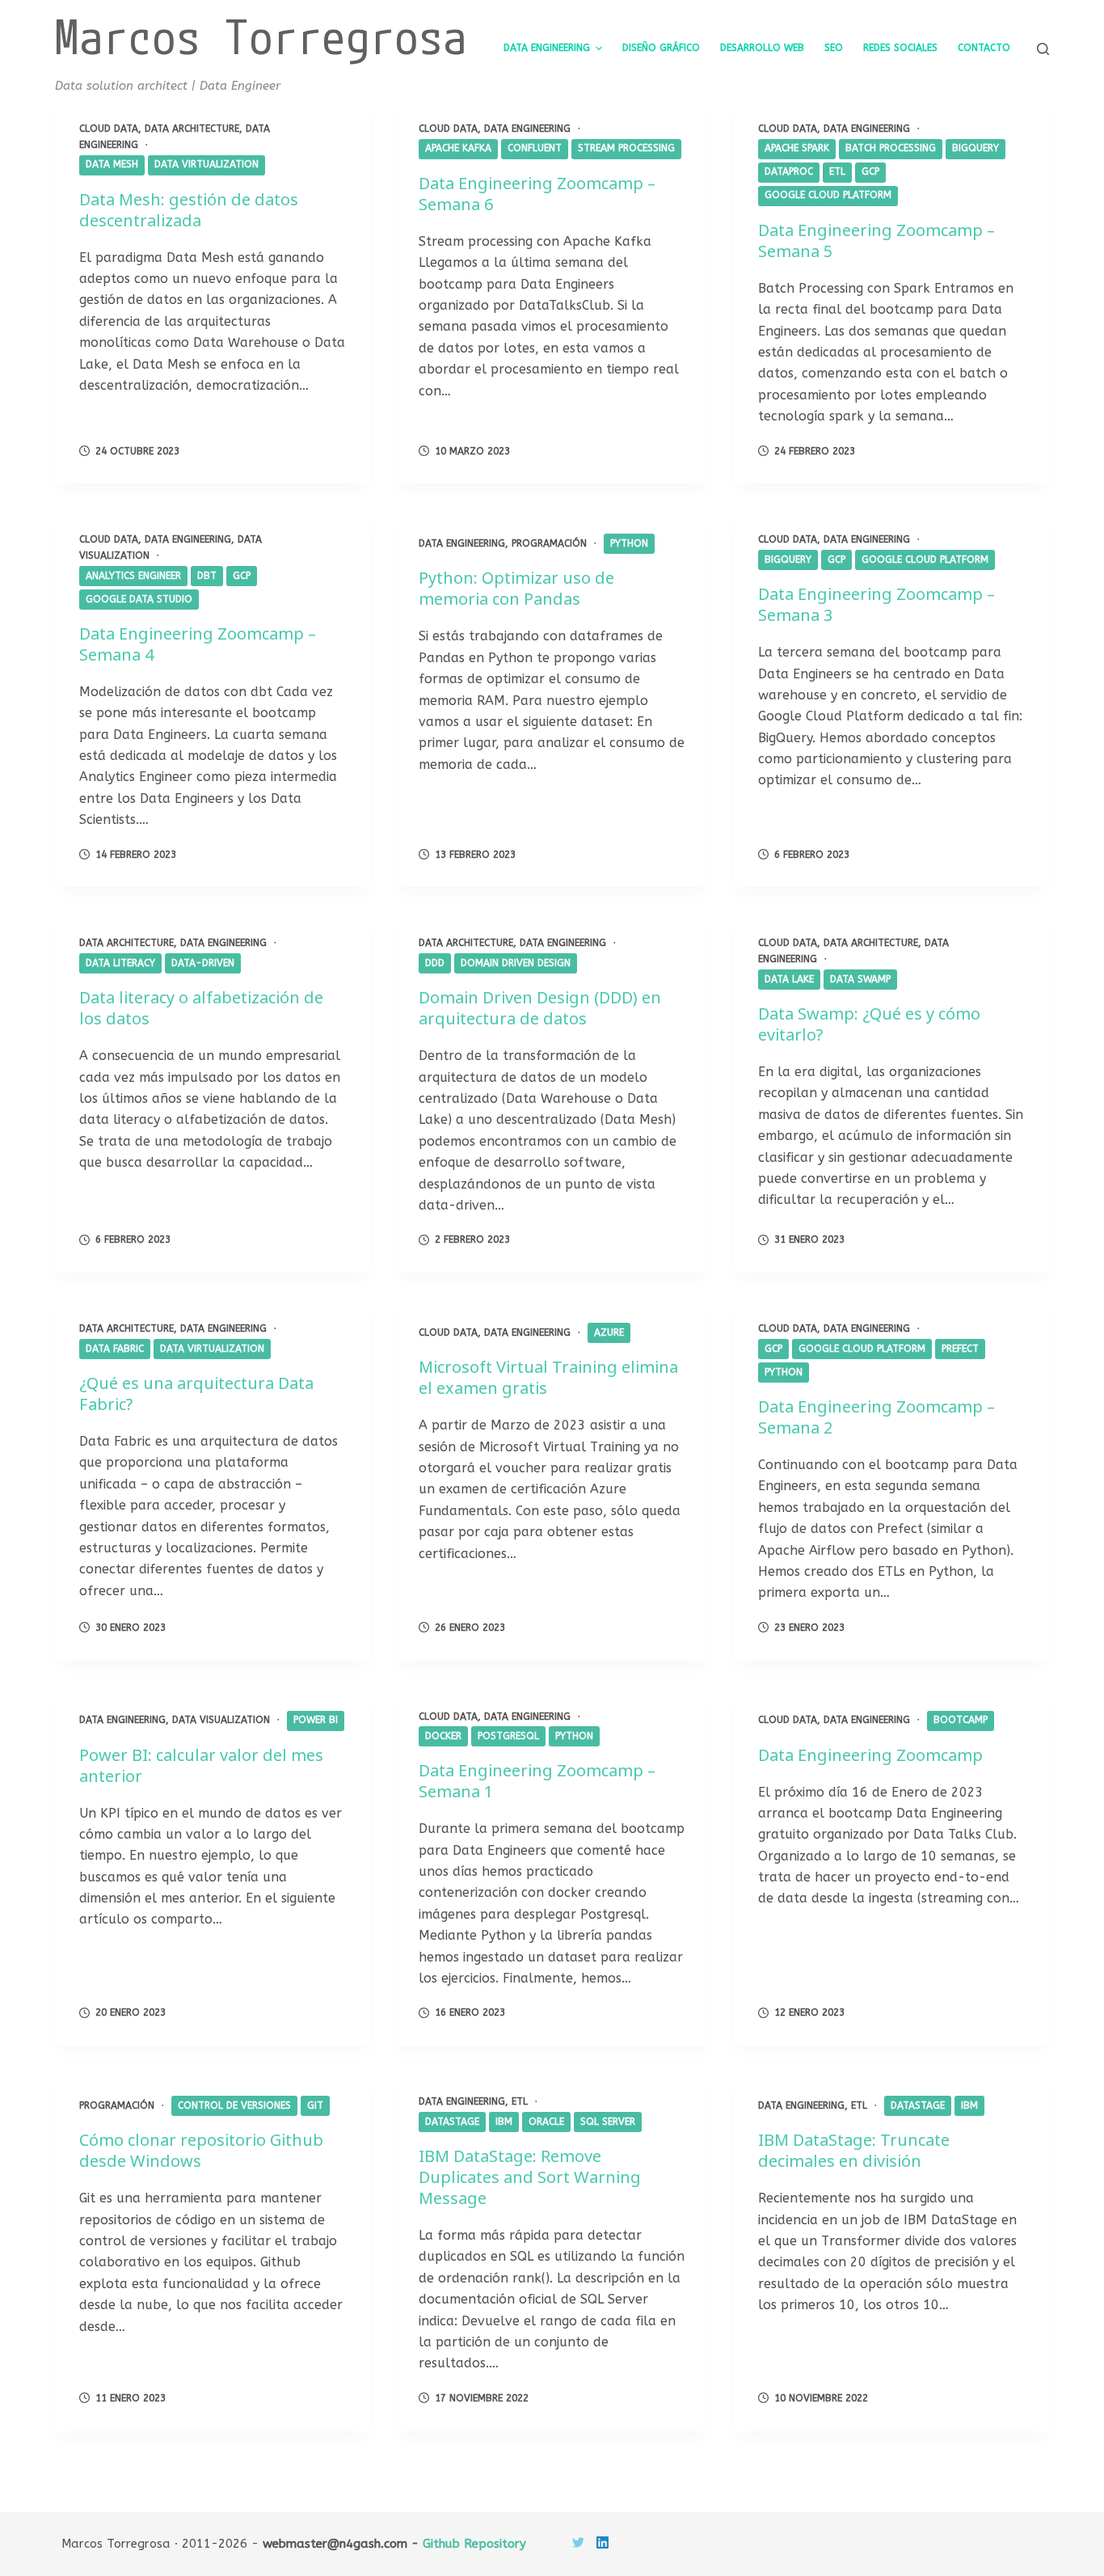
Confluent (535, 148)
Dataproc (789, 171)
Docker (443, 1736)
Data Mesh (112, 164)
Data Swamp (860, 979)
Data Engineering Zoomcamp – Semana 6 (537, 194)
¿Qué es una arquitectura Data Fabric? (196, 1394)
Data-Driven (203, 963)
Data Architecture (192, 129)
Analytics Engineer (133, 576)
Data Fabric (115, 1349)
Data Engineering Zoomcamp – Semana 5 (876, 241)
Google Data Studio (139, 599)
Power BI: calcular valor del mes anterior (201, 1765)
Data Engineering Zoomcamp (870, 1755)
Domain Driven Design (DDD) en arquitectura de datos (540, 1008)
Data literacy (120, 963)
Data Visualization (221, 1720)
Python (629, 543)
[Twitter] (578, 2542)
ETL (837, 171)
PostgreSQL (508, 1736)
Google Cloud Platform (828, 195)
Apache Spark (797, 148)
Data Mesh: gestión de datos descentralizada (189, 210)
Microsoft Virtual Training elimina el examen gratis (548, 1377)
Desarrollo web (762, 48)
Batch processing (891, 148)
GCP (870, 171)
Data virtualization (206, 164)
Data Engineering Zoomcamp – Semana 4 (198, 644)
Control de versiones (234, 2105)
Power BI (316, 1720)
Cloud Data (109, 129)
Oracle (546, 2122)
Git (315, 2105)
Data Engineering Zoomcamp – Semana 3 (876, 604)
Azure (609, 1332)
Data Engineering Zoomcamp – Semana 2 (876, 1417)
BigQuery (975, 148)
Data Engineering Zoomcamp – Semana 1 (537, 1781)
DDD (435, 963)
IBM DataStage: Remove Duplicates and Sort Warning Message (530, 2177)
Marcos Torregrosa (261, 36)
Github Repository (474, 2544)
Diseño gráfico (661, 48)
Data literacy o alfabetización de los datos (201, 1008)
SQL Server (608, 2122)
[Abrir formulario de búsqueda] (1043, 49)
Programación (549, 543)
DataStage (452, 2122)
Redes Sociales (900, 48)
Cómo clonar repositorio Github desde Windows (201, 2150)
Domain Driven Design (516, 963)
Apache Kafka (458, 148)
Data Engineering (547, 48)
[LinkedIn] (603, 2542)
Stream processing (626, 148)
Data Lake (789, 979)
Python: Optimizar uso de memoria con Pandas (516, 588)
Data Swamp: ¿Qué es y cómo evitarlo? (869, 1024)
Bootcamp (961, 1720)
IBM (504, 2122)
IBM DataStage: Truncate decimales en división (854, 2150)
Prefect (960, 1349)
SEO (834, 48)
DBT (207, 576)
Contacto (984, 48)
